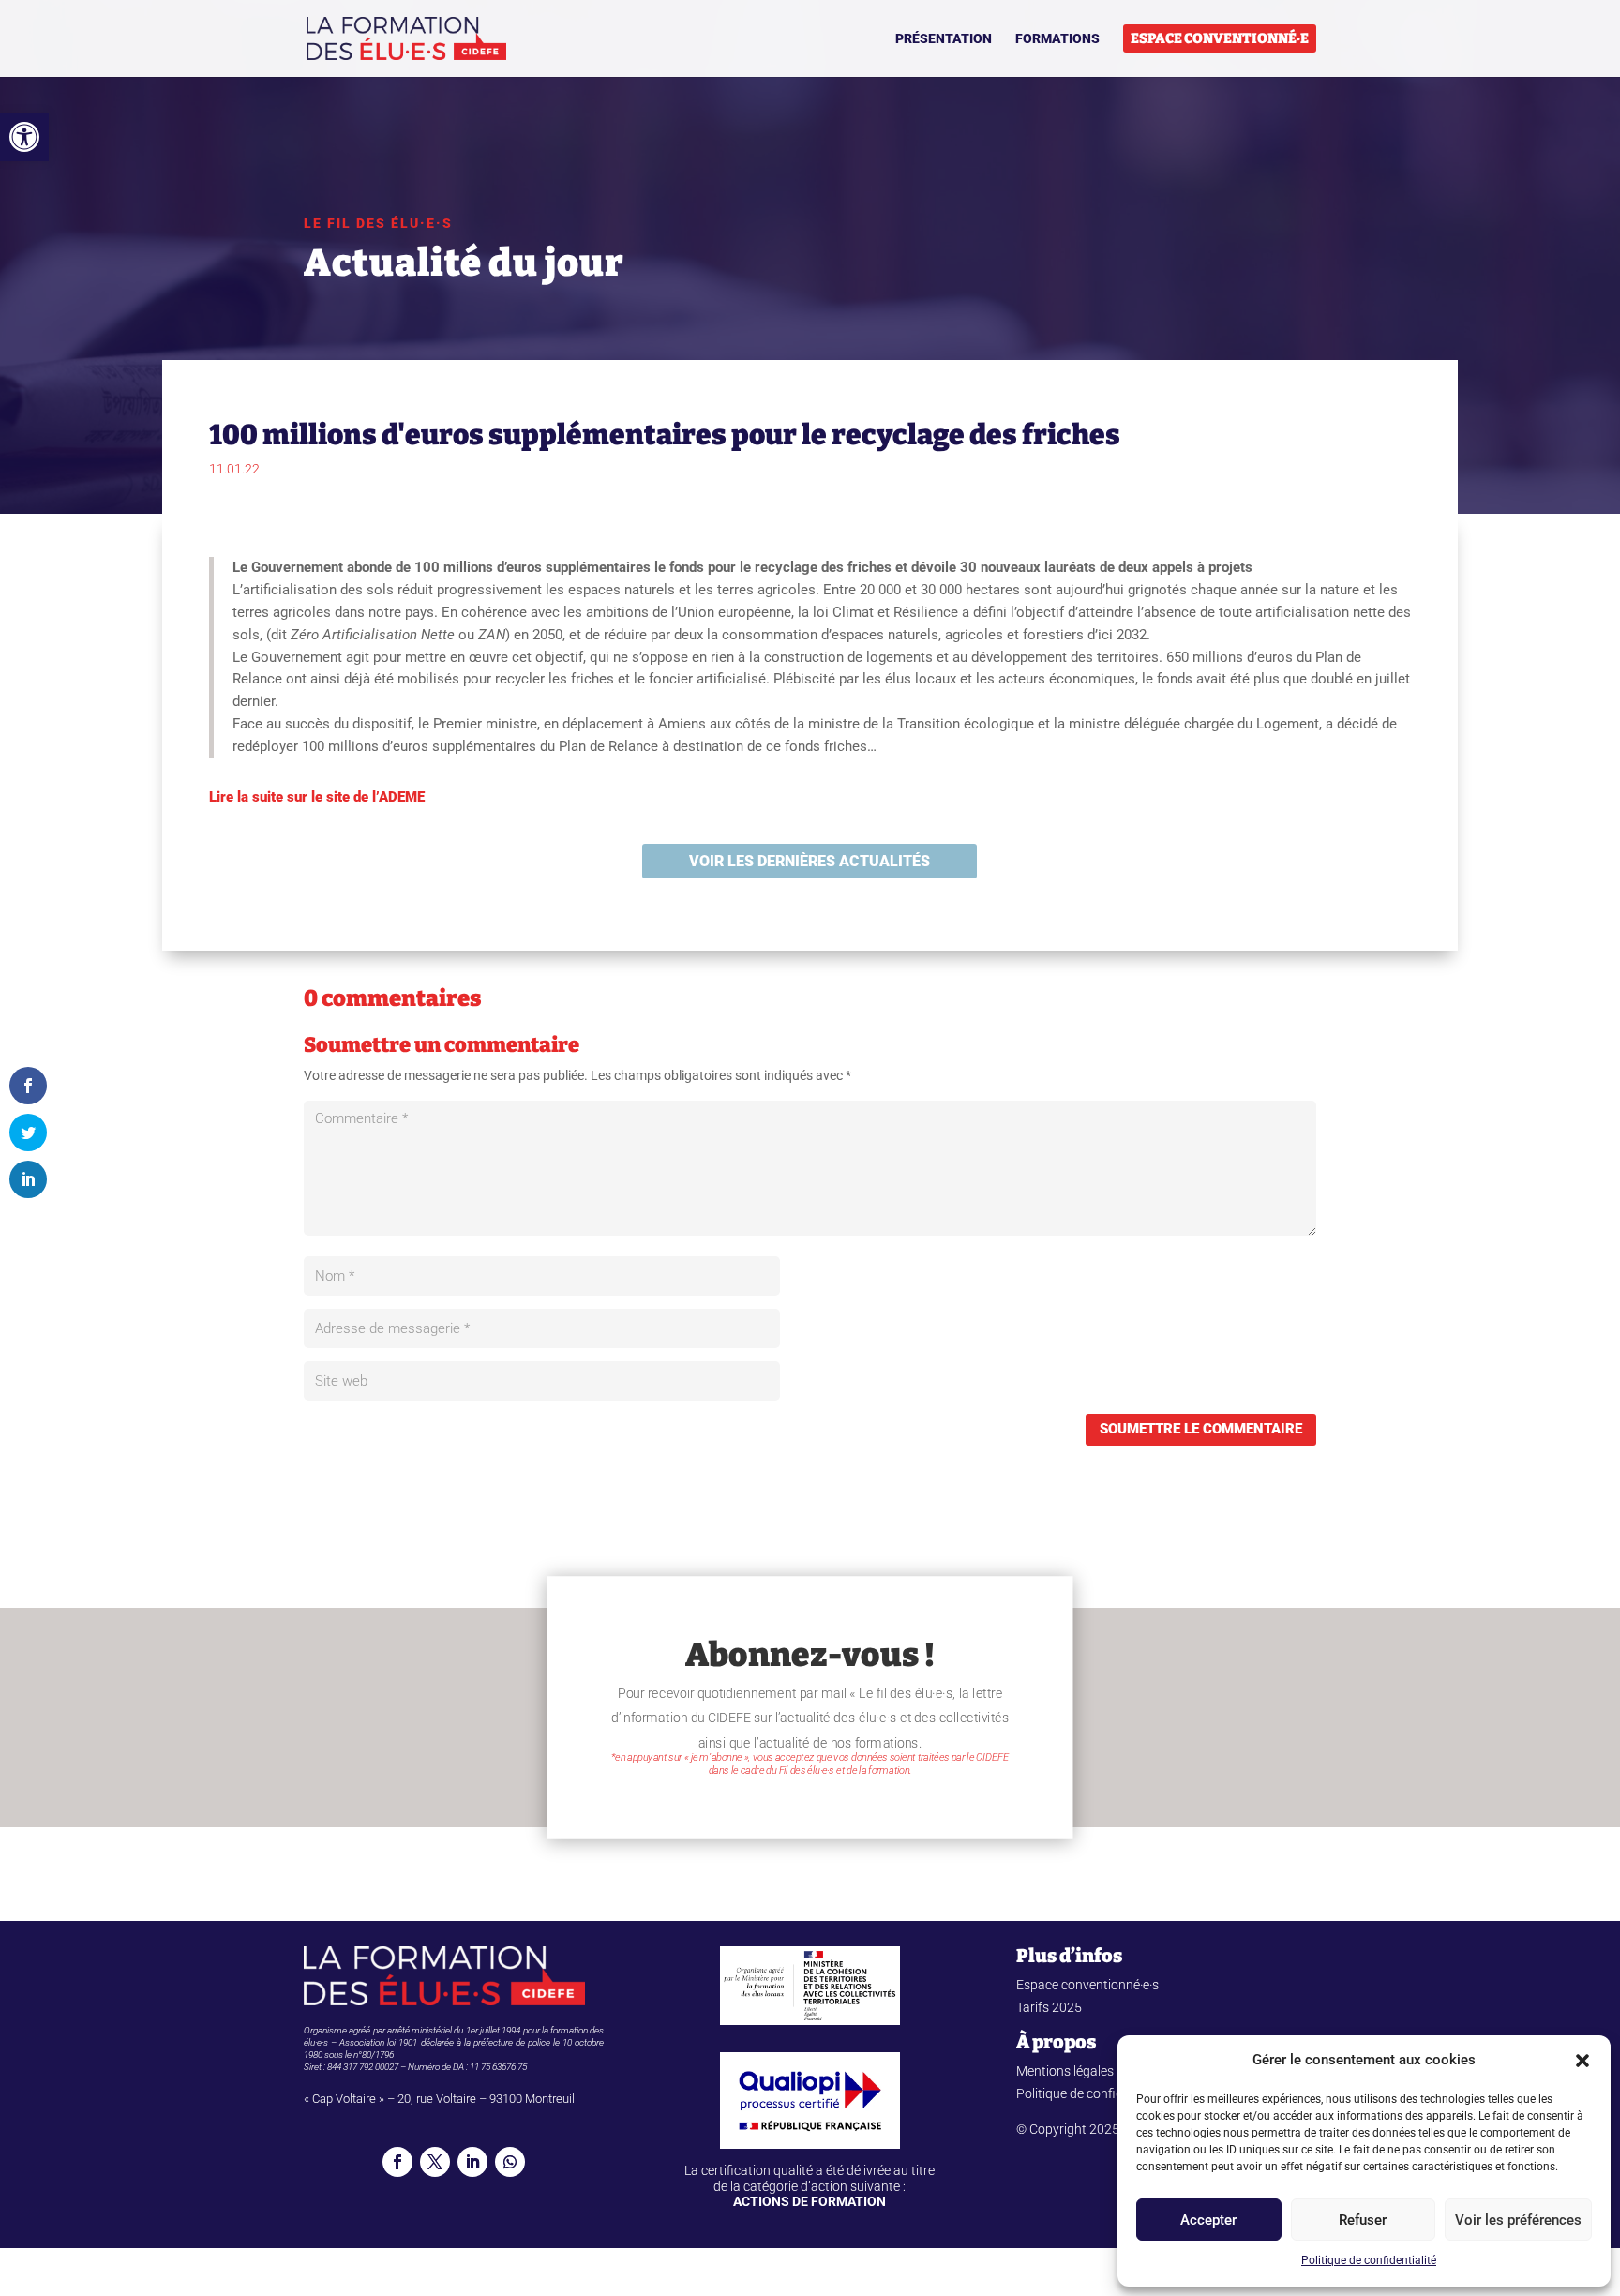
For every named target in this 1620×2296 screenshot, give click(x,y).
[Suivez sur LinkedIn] (472, 2162)
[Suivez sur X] (435, 2162)
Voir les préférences (1518, 2220)
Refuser (1363, 2220)
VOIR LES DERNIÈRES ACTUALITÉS (810, 861)
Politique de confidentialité (1369, 2260)
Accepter (1208, 2220)
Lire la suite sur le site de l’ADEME (317, 797)
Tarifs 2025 (1049, 2007)
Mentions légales (1065, 2071)
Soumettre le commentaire (1201, 1429)
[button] (24, 137)
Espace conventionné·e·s (1087, 1985)
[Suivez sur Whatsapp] (510, 2162)
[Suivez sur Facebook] (397, 2162)
